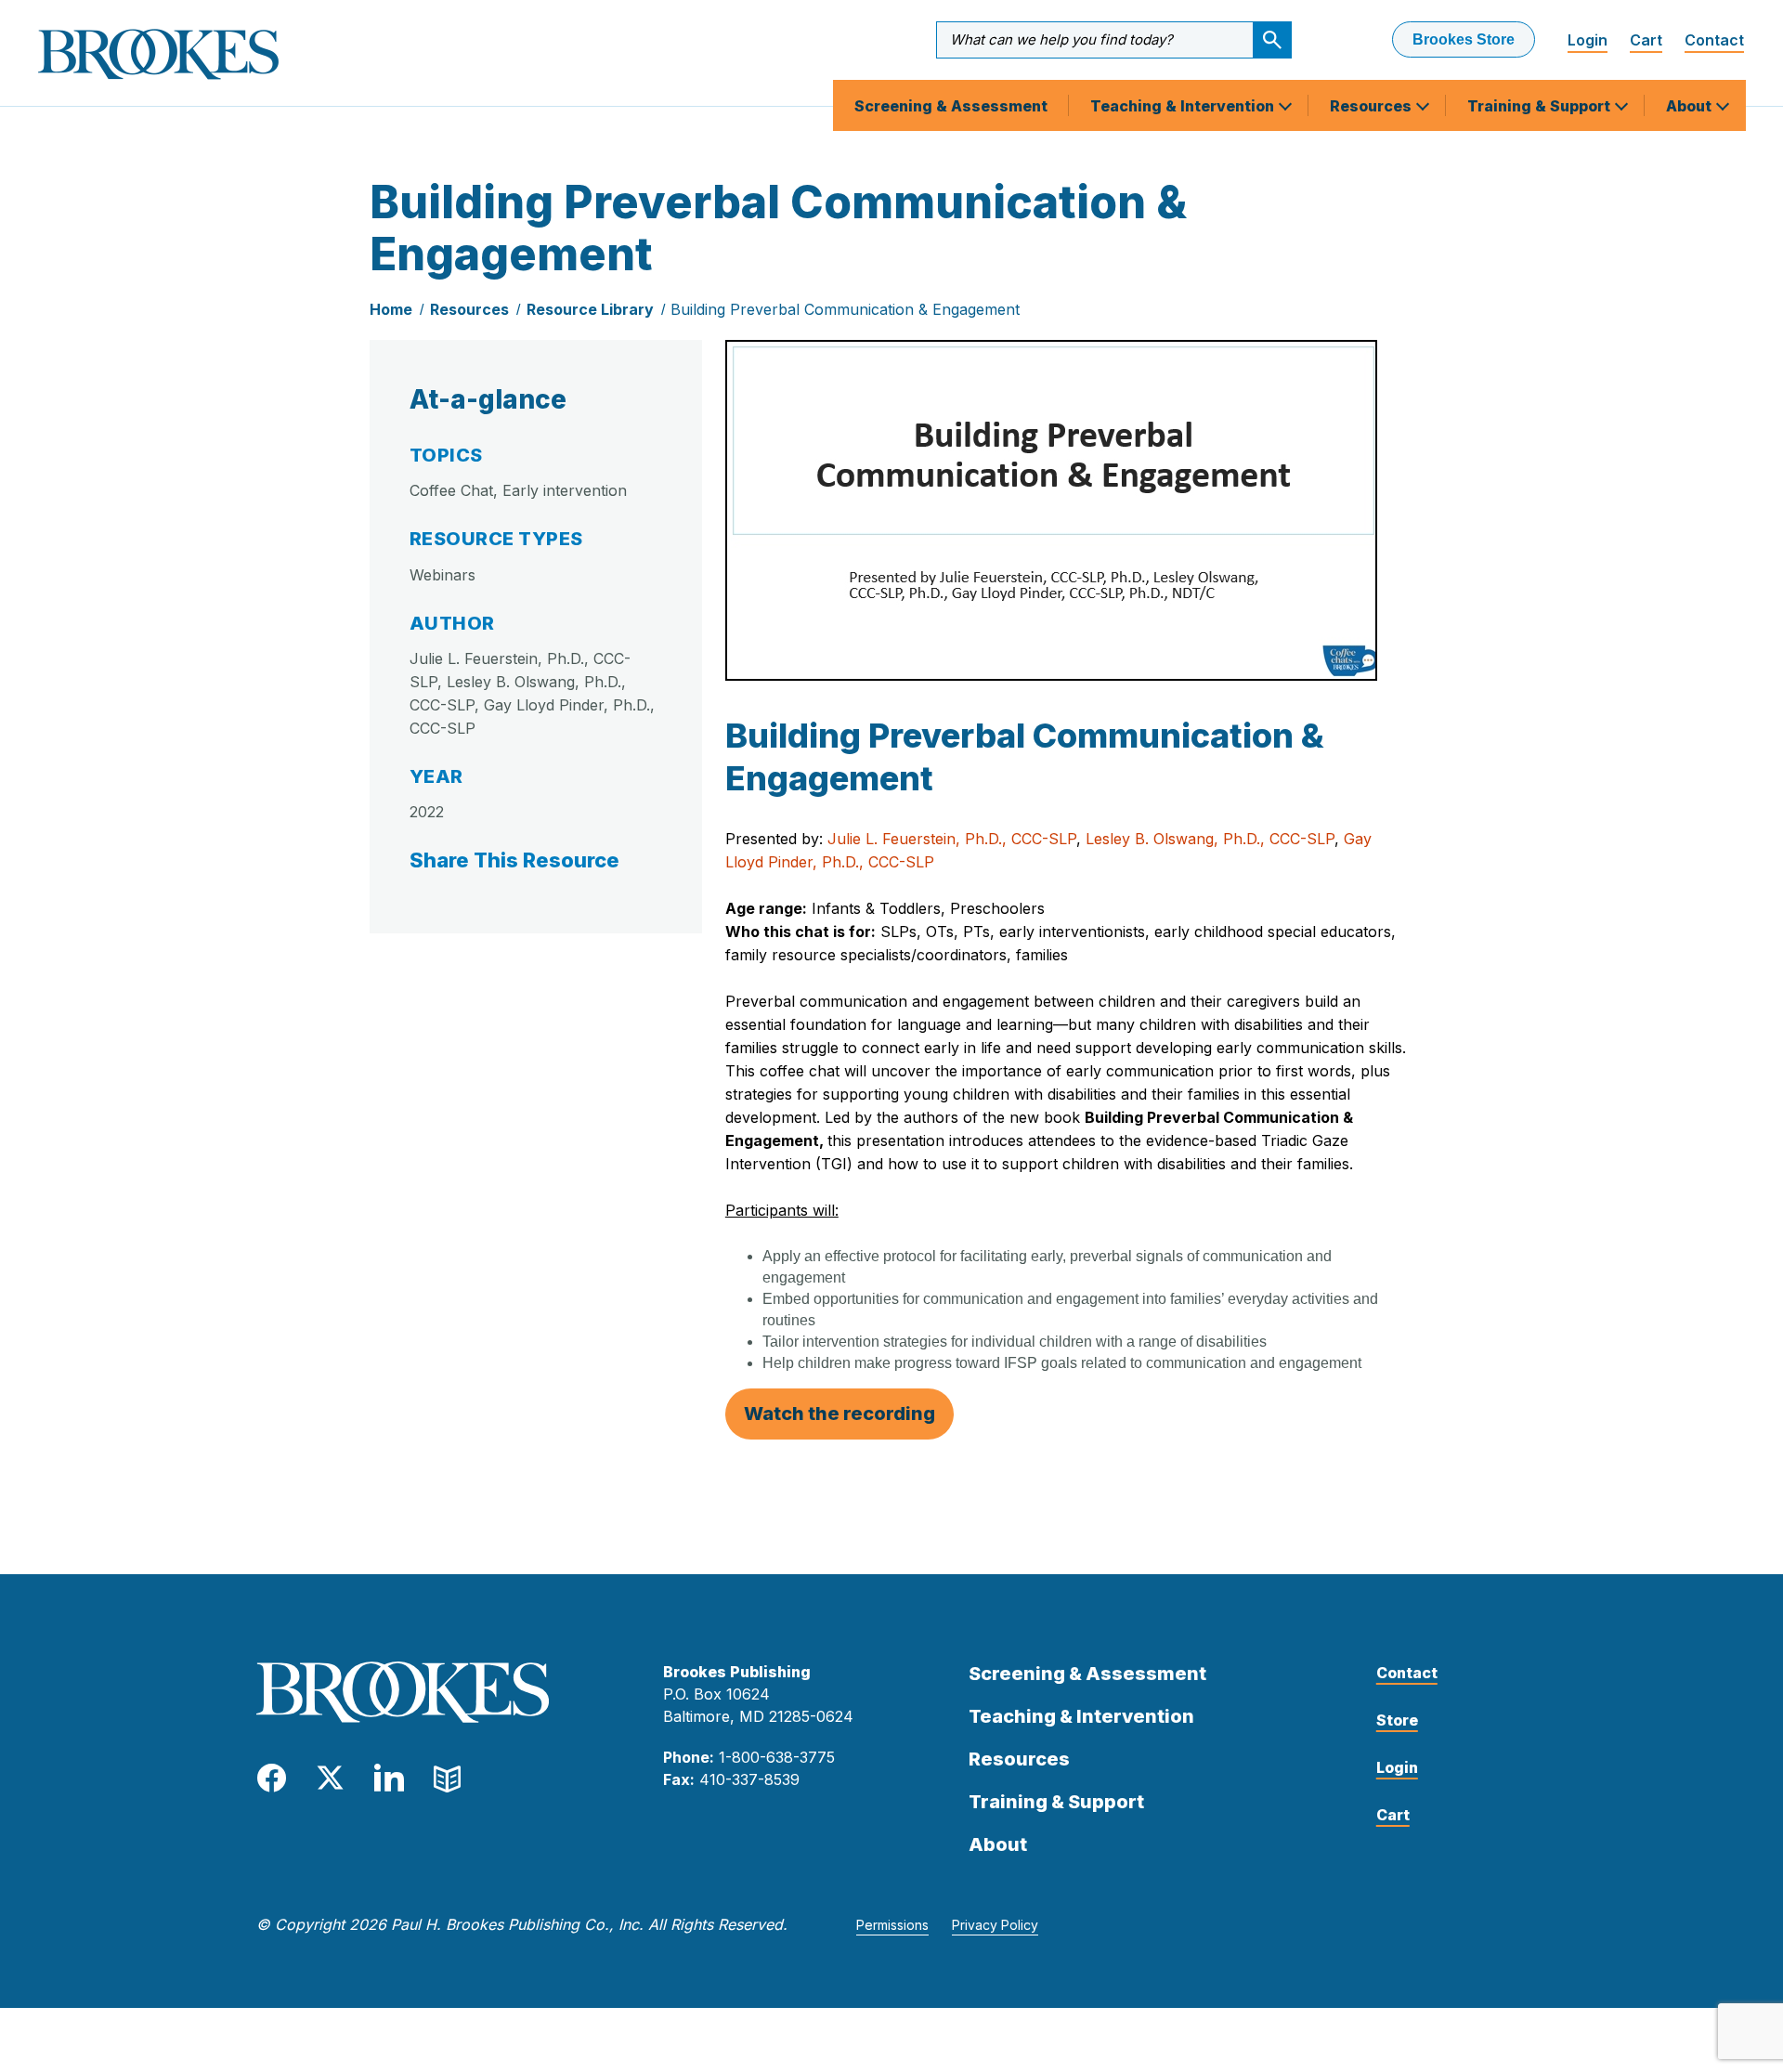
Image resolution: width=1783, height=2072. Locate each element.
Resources (1373, 106)
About (1691, 106)
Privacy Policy (995, 1925)
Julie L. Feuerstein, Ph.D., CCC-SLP (952, 839)
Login (1588, 40)
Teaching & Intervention (1184, 106)
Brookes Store (1464, 39)
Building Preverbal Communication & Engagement (845, 309)
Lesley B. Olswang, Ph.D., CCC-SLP (1210, 839)
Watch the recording (839, 1414)
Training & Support (1541, 106)
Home (391, 309)
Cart (1646, 40)
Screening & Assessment (951, 106)
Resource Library (590, 309)
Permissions (892, 1925)
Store (1397, 1720)
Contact (1714, 40)
